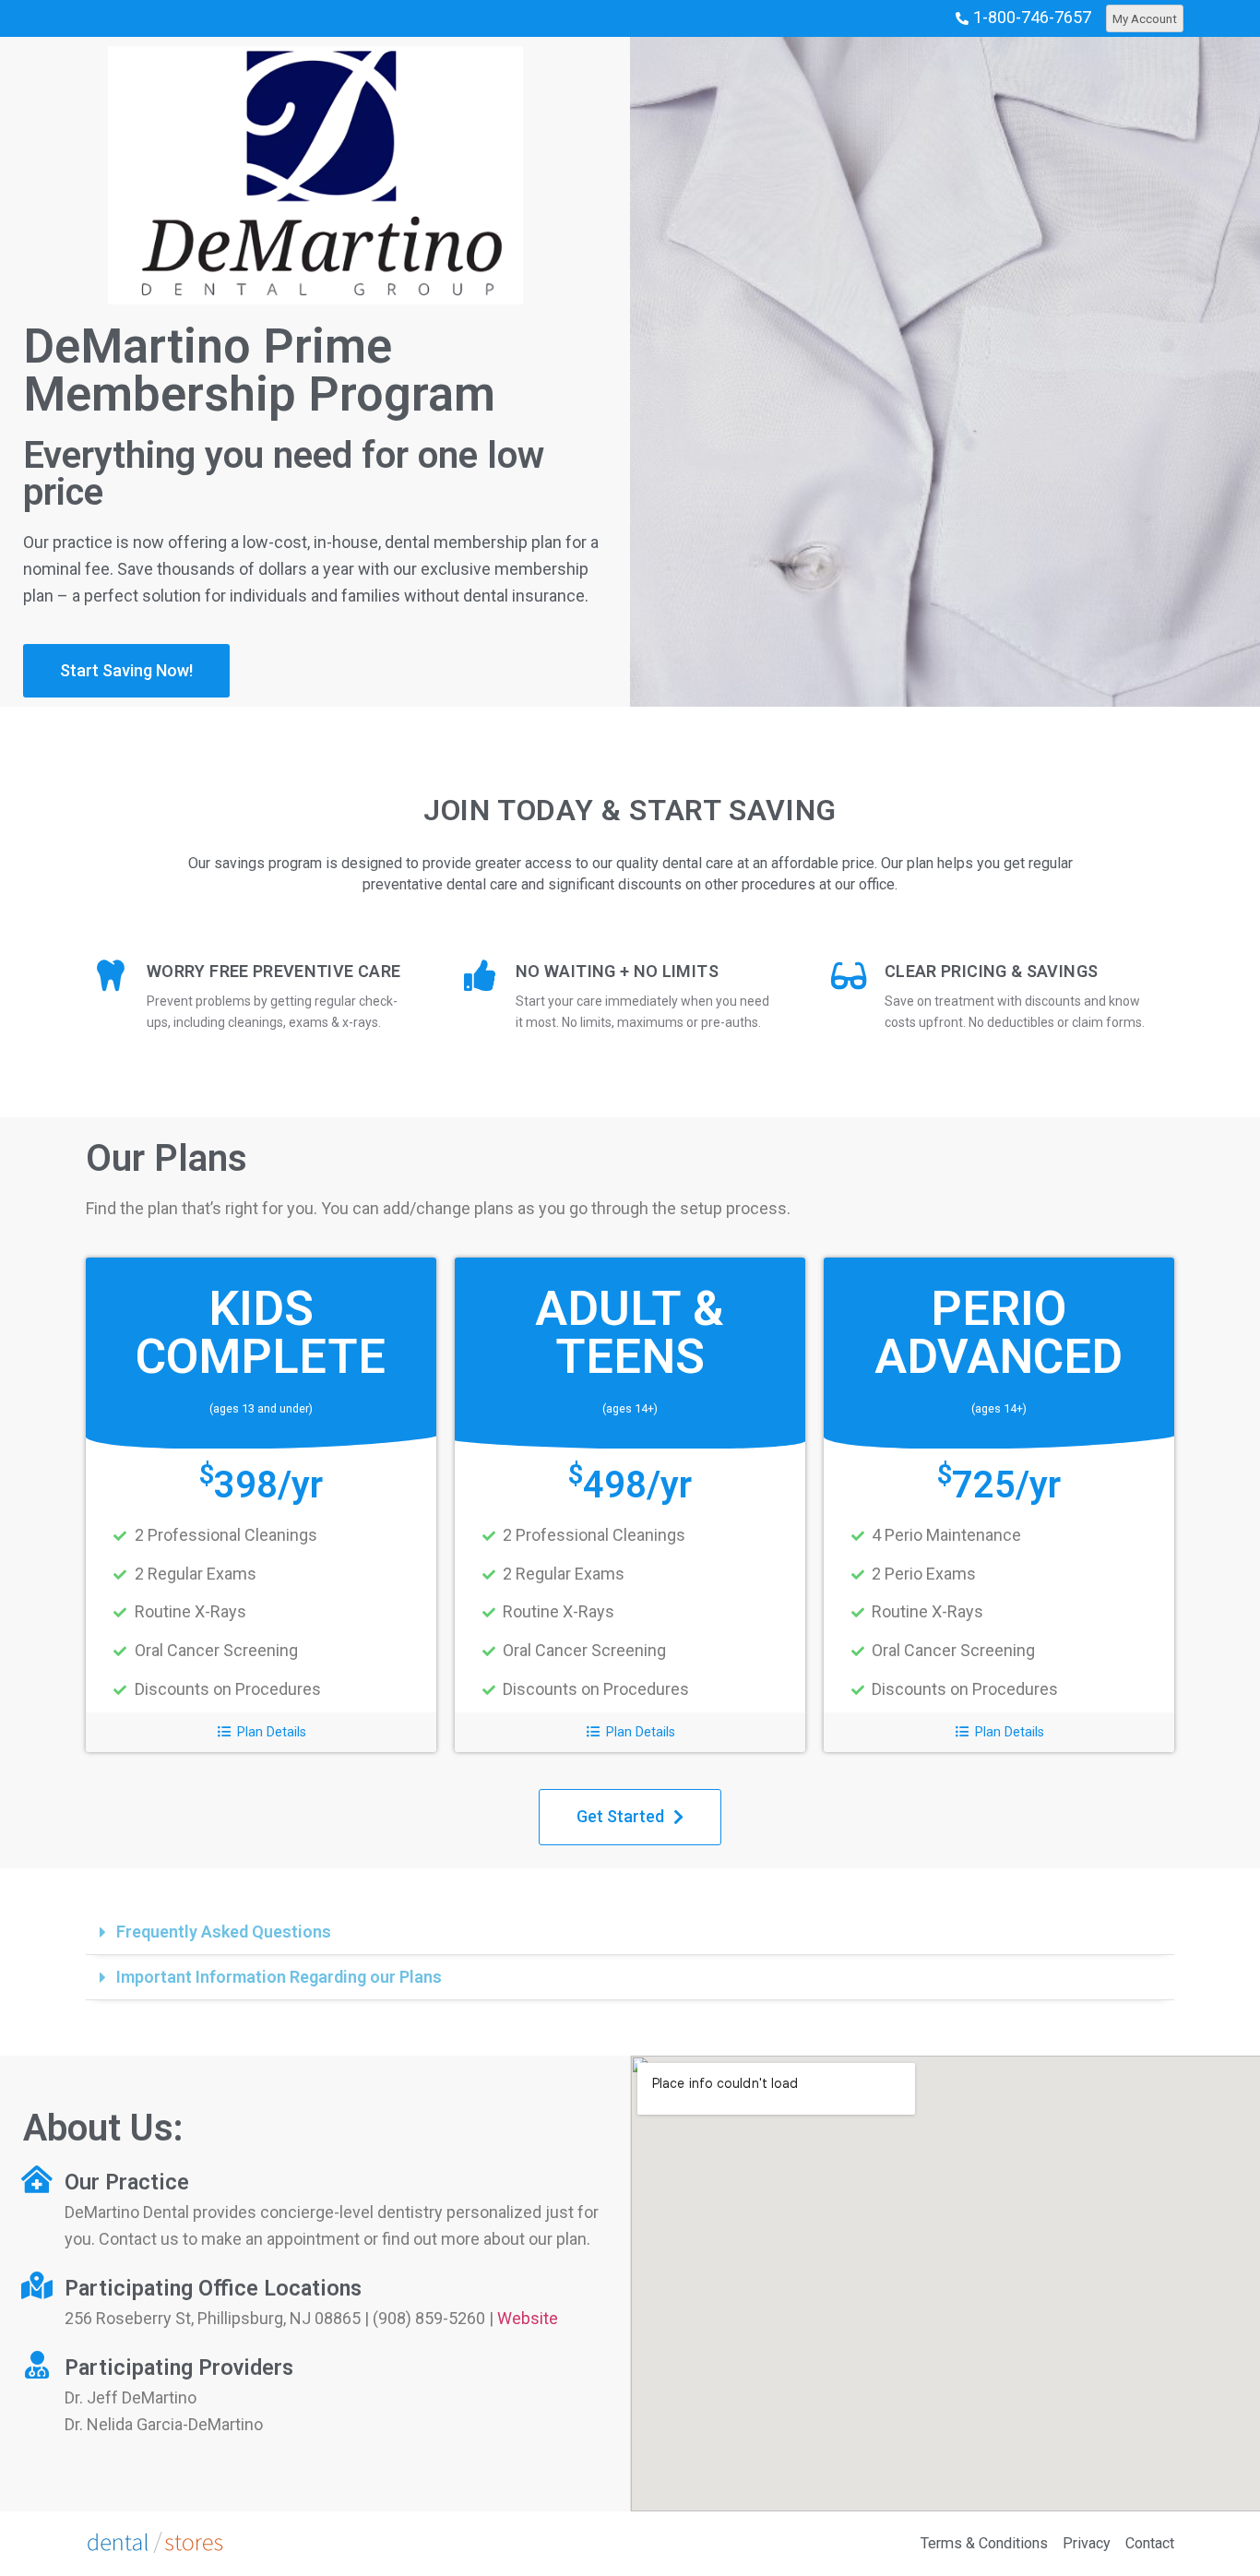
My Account (1145, 18)
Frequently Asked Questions (224, 1932)
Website (528, 2318)
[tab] (630, 1932)
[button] (126, 671)
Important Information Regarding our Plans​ (279, 1977)
